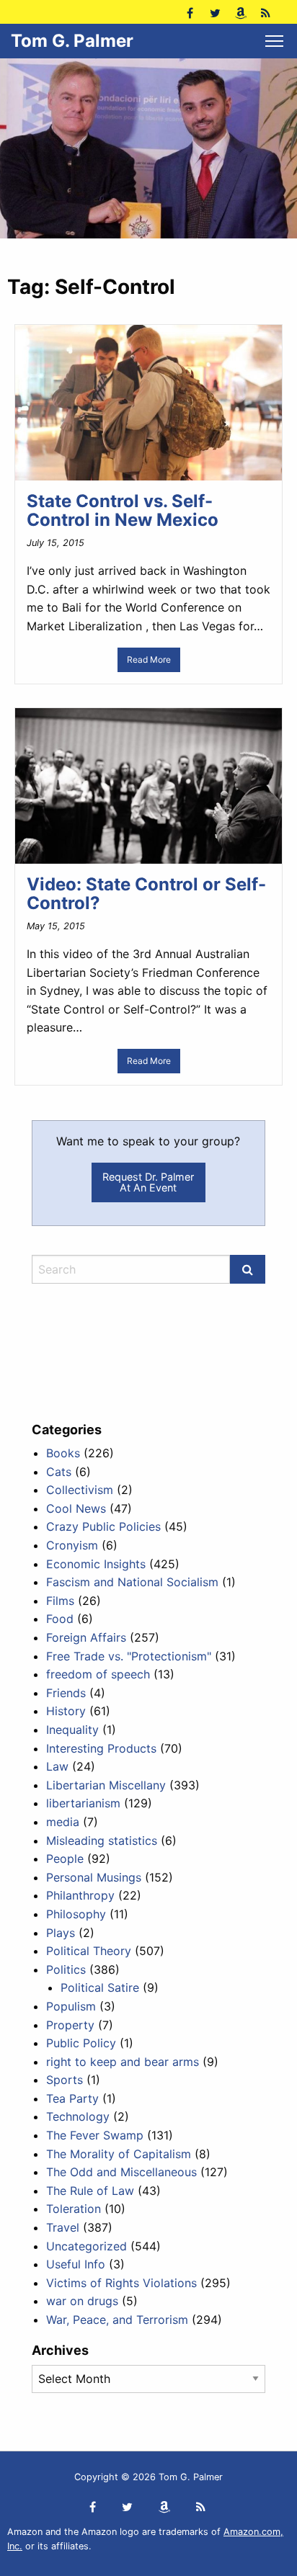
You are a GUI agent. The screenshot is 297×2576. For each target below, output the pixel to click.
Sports (65, 2080)
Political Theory (89, 1951)
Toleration (74, 2209)
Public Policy (81, 2043)
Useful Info (76, 2264)
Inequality (72, 1730)
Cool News (76, 1508)
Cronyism (72, 1545)
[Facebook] (190, 12)
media (63, 1822)
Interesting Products (101, 1748)
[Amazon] (240, 12)
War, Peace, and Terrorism (117, 2320)
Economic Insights (96, 1564)
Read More (149, 659)
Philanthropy (80, 1895)
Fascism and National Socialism (132, 1582)
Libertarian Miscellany (106, 1785)
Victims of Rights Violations (121, 2283)
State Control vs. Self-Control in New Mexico (123, 510)
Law (57, 1766)
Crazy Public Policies (103, 1526)
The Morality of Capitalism (119, 2154)
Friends (66, 1693)
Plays (61, 1933)
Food (60, 1619)
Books (63, 1453)
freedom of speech (98, 1674)
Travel (63, 2227)
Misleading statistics (102, 1841)
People (65, 1859)
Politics (66, 1969)
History (66, 1711)
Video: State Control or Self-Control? (146, 894)
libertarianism (83, 1803)
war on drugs (82, 2301)
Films (60, 1601)
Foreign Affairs (86, 1637)
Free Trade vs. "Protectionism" (129, 1656)
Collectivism (80, 1490)
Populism (71, 2006)
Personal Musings (94, 1877)
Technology (78, 2116)
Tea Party (72, 2098)
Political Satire (100, 1987)
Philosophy (76, 1914)
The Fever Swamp (95, 2135)
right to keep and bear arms (123, 2062)
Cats (59, 1472)
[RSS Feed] (266, 12)
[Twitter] (215, 12)
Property (70, 2025)
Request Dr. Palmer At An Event (148, 1182)
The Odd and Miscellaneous (121, 2172)
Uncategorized (87, 2246)
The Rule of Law (90, 2191)
